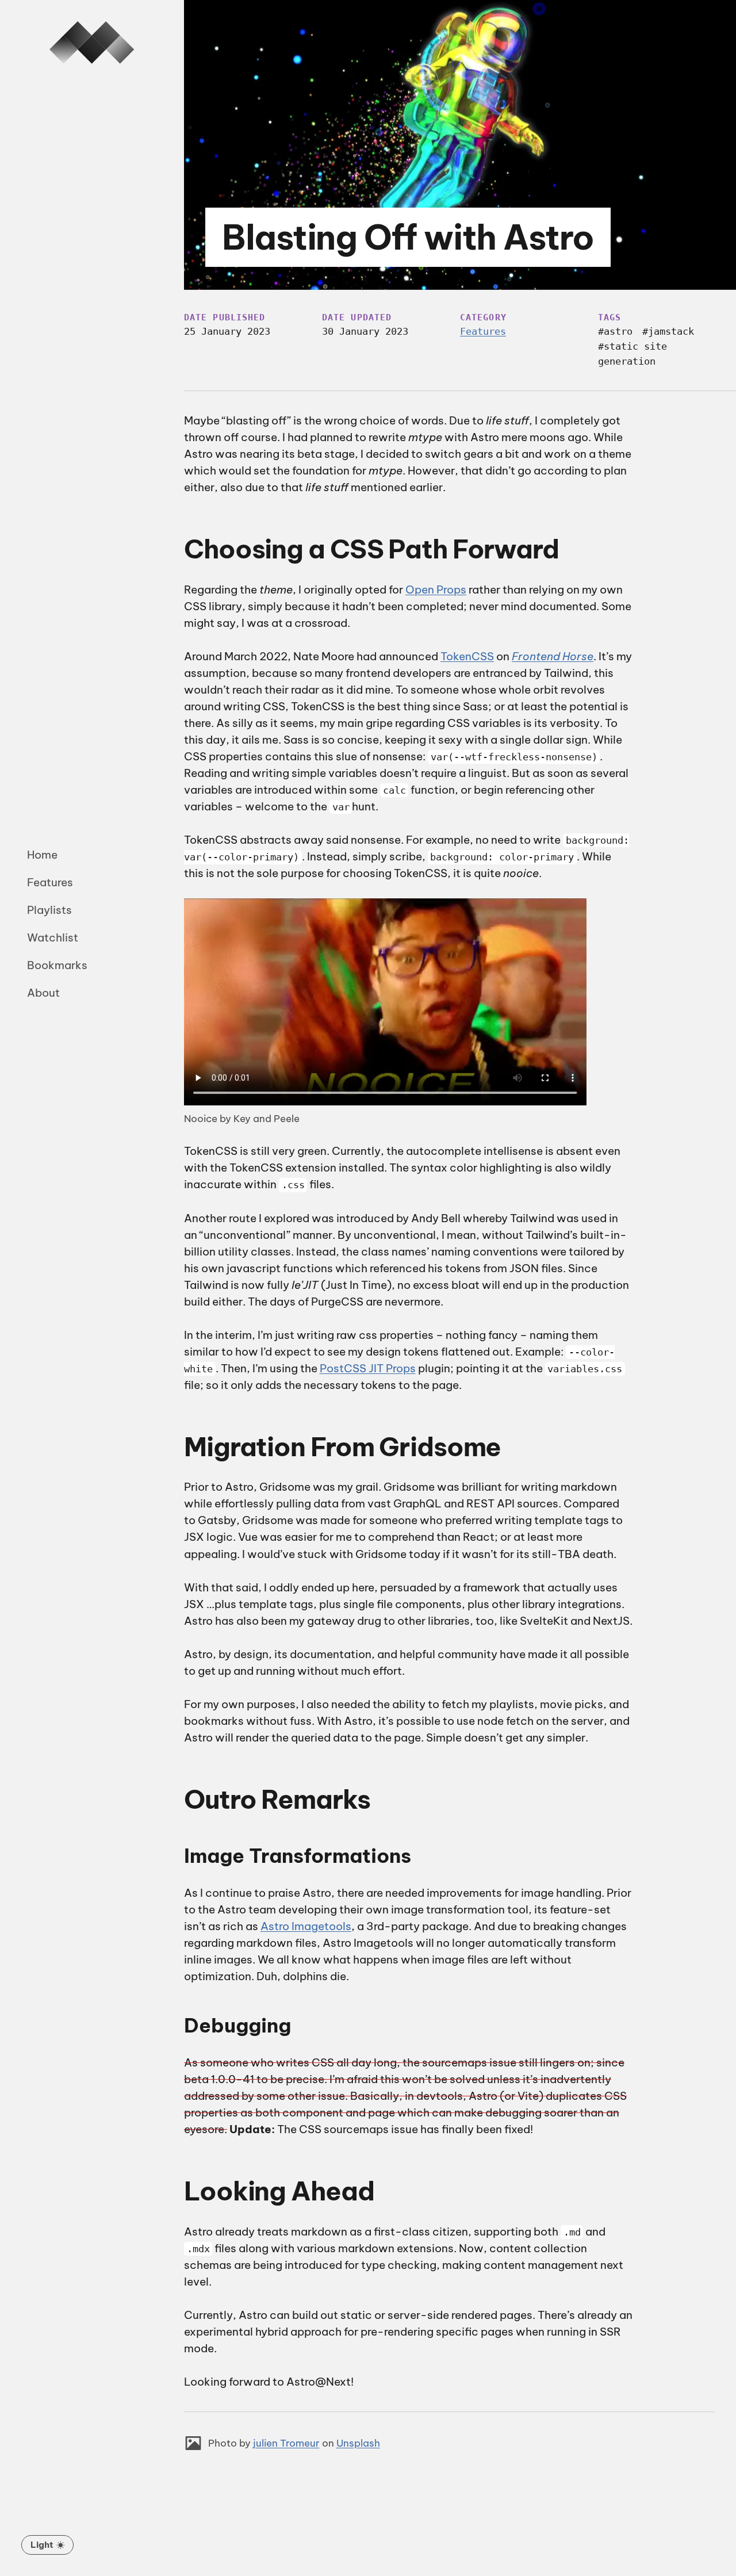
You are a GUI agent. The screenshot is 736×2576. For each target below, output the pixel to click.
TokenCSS (467, 656)
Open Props (436, 590)
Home (42, 855)
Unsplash (358, 2443)
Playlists (49, 910)
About (43, 993)
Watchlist (53, 937)
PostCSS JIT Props (368, 1368)
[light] (47, 2545)
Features (50, 882)
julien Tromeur (286, 2443)
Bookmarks (57, 965)
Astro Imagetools (306, 1926)
